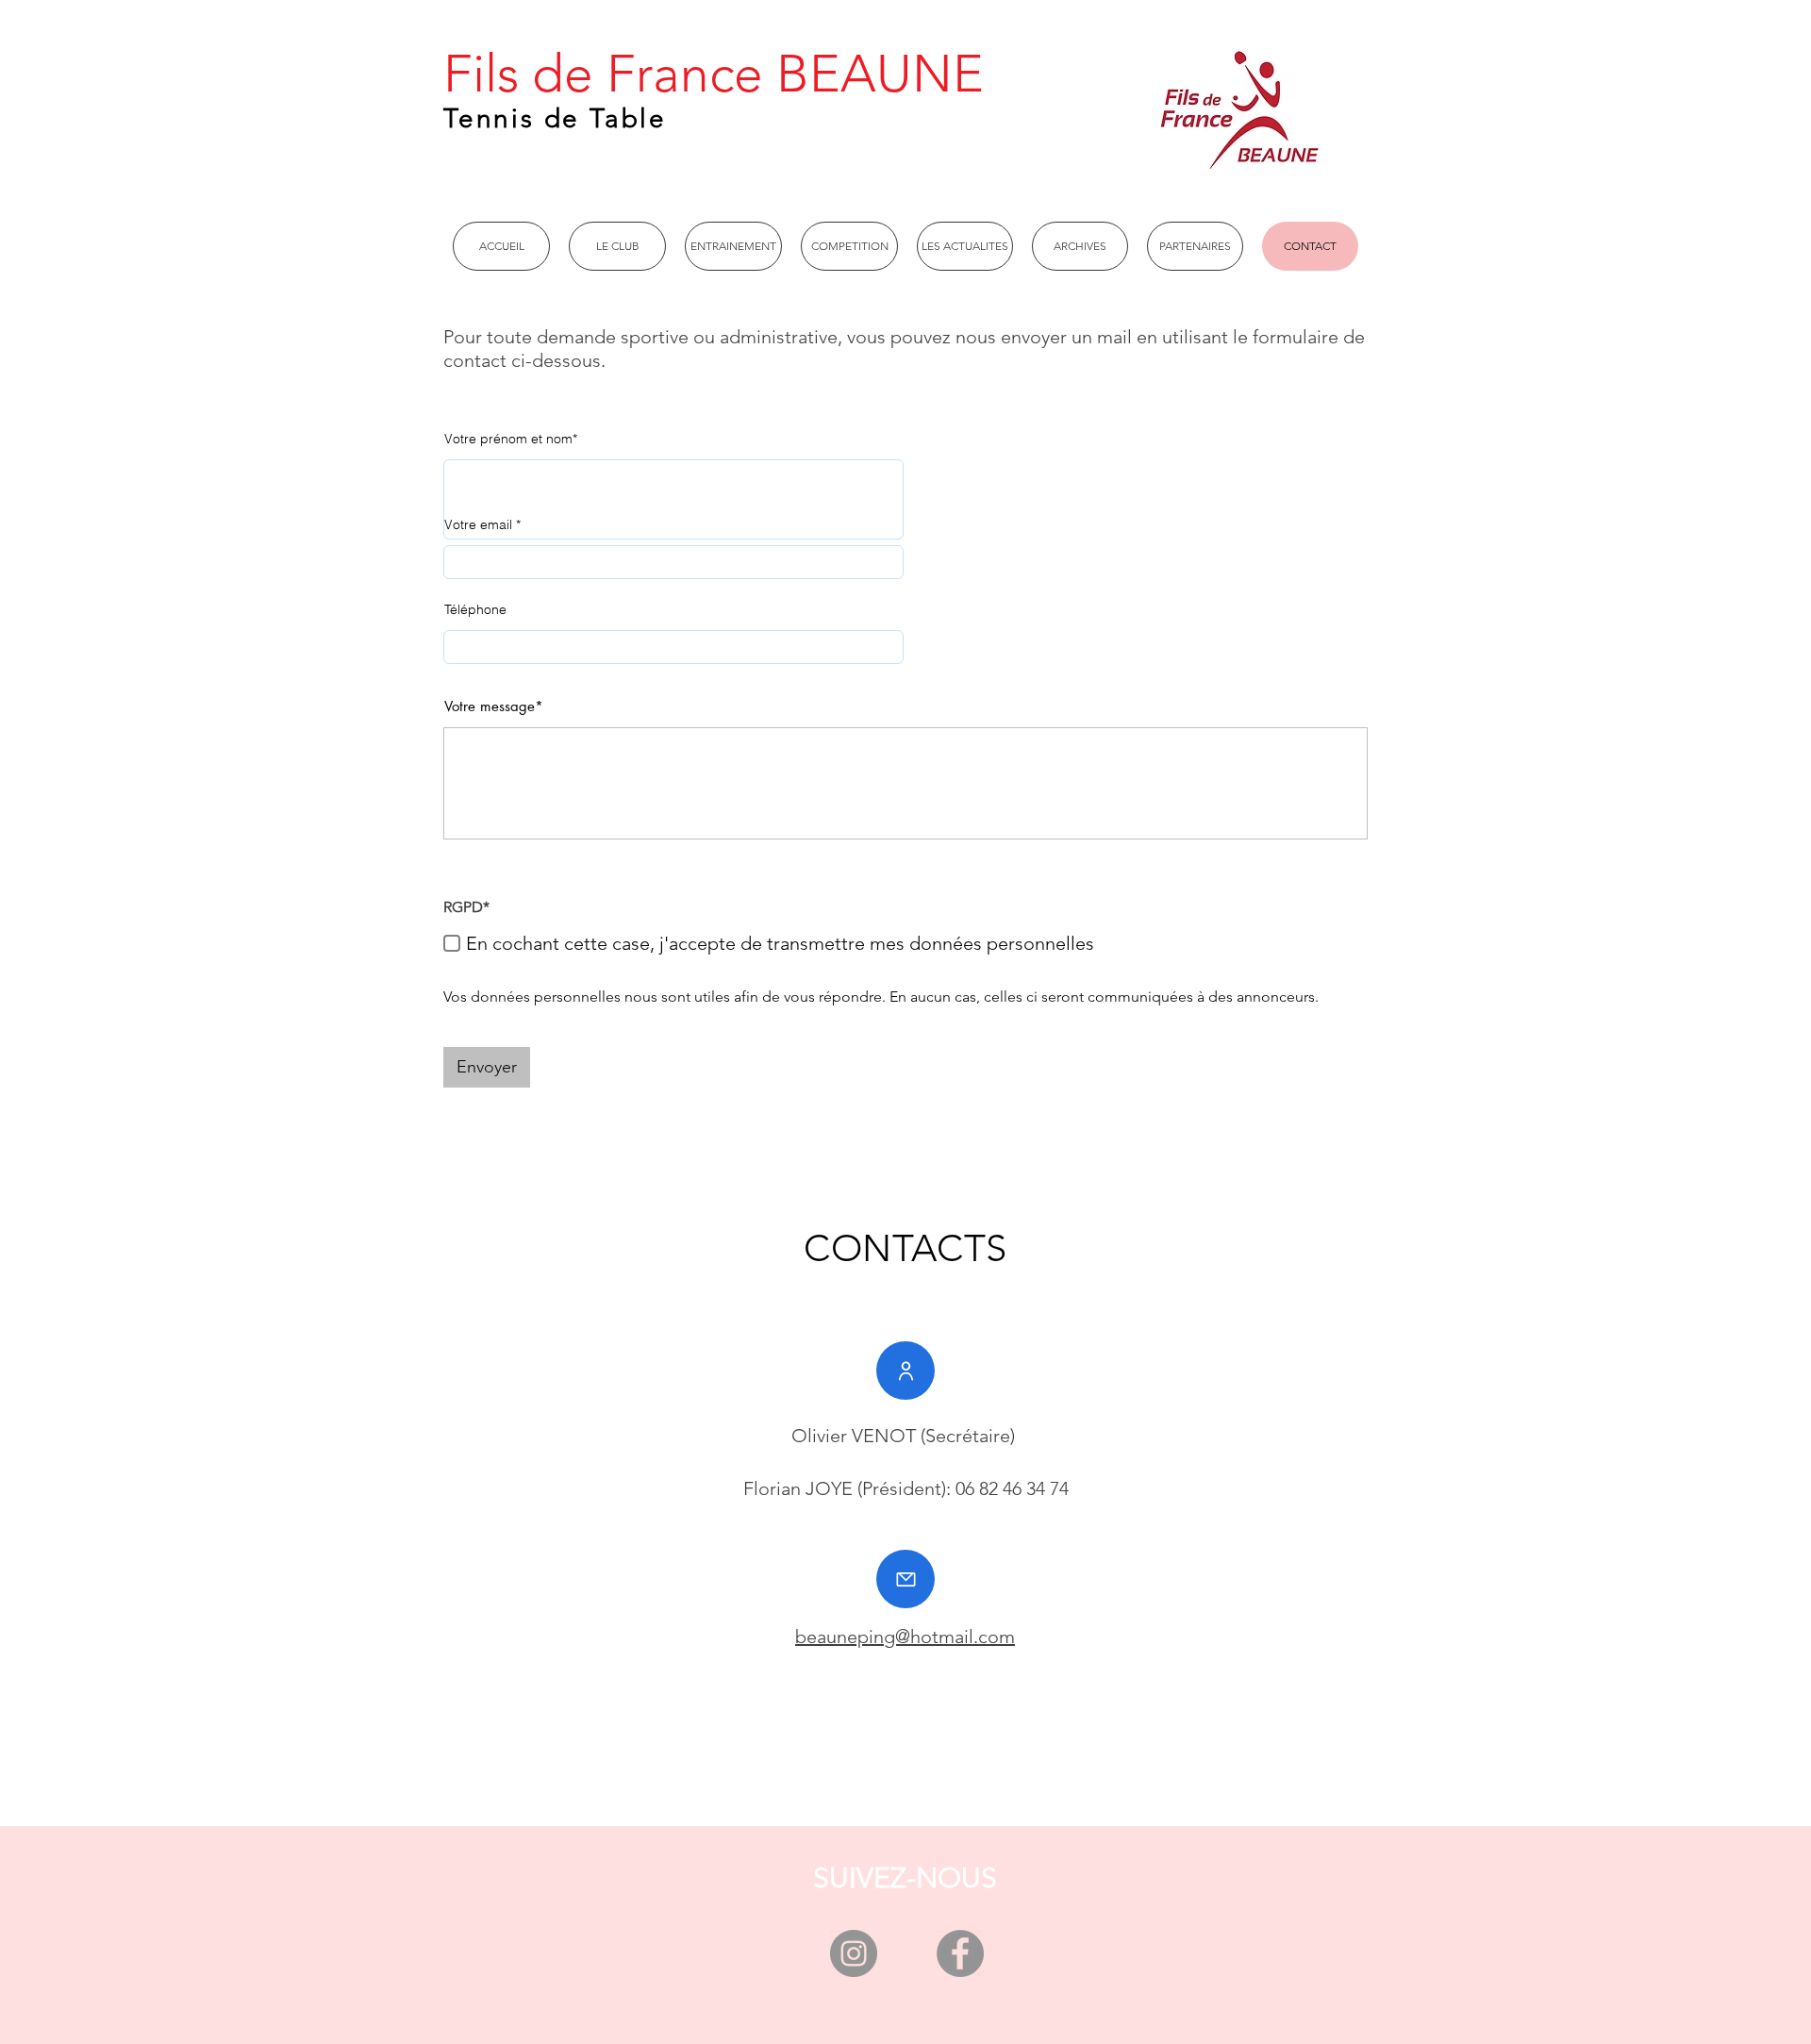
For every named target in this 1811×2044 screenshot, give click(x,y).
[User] (905, 1371)
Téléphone (475, 609)
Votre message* (494, 706)
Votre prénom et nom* (511, 439)
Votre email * (482, 524)
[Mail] (905, 1579)
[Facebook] (960, 1953)
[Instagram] (854, 1953)
